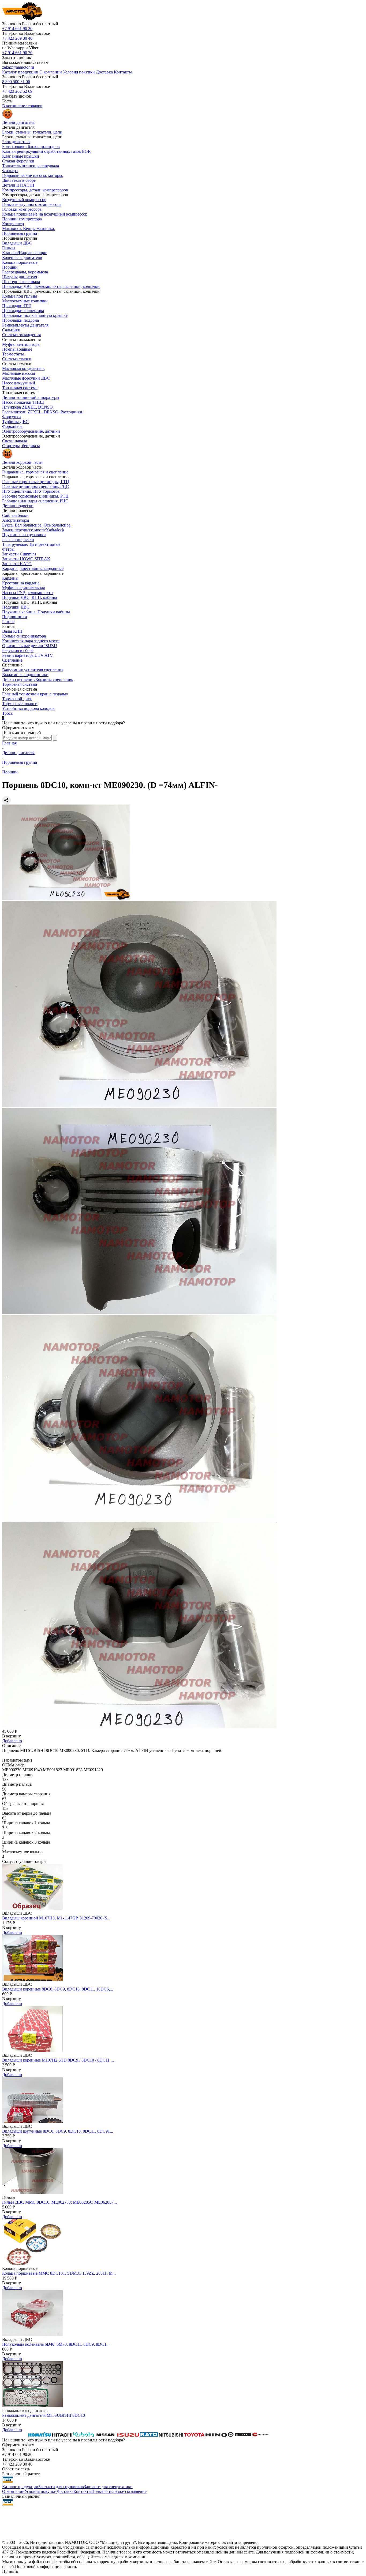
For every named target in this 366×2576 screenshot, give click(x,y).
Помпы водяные (17, 349)
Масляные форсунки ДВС (26, 378)
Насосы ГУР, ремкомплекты (28, 593)
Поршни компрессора (22, 219)
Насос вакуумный (19, 383)
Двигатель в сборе (19, 180)
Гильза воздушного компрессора (32, 204)
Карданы (10, 578)
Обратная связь (16, 2469)
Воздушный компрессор (24, 200)
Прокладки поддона (20, 320)
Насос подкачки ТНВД (23, 402)
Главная (9, 743)
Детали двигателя (18, 753)
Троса (7, 713)
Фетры (8, 549)
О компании (13, 2491)
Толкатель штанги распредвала (31, 166)
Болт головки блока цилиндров (31, 147)
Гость (7, 101)
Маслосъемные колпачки (25, 301)
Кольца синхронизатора (24, 636)
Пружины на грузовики (24, 535)
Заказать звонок (17, 58)
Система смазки (17, 359)
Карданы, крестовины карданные (33, 568)
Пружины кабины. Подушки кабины (36, 612)
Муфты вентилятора (21, 344)
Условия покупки (41, 2491)
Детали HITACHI (18, 185)
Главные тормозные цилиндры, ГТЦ (36, 482)
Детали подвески (18, 506)
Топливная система (20, 388)
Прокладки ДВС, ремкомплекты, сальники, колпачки (51, 286)
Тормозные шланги (20, 704)
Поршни (10, 267)
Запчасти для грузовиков (61, 2487)
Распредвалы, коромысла (25, 272)
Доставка (65, 2491)
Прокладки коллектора (23, 311)
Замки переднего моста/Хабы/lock (33, 530)
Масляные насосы (19, 373)
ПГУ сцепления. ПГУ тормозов (31, 491)
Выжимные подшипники (25, 675)
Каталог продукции (20, 2487)
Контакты (82, 2491)
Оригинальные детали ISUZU (30, 646)
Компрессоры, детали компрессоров (35, 190)
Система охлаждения (21, 335)
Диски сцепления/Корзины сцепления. (38, 679)
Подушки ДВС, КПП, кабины (30, 597)
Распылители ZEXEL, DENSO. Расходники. (43, 412)
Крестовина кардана (21, 583)
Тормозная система (20, 684)
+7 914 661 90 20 (17, 29)
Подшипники (15, 617)
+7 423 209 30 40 (17, 38)
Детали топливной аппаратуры (31, 397)
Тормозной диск (17, 699)
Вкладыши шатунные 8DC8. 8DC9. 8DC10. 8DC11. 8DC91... (58, 2131)
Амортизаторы (16, 520)
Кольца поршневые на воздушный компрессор (45, 214)
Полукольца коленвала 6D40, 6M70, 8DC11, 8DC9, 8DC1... (56, 2344)
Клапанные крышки (21, 156)
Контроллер (13, 224)
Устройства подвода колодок (28, 708)
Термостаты (13, 354)
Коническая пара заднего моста (31, 641)
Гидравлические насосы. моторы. (33, 175)
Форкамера (12, 426)
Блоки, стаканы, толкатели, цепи (32, 132)
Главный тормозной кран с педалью (35, 694)
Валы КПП (12, 631)
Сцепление (12, 660)
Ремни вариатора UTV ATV (28, 655)
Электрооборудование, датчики (31, 431)
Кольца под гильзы (20, 296)
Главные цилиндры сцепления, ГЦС (36, 486)
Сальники (11, 330)
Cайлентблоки (15, 515)
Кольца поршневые (20, 262)
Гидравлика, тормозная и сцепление (35, 472)
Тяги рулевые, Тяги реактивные (31, 544)
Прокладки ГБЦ (17, 306)
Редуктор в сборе (18, 651)
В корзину (12, 1736)
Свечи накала (15, 441)
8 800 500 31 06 (16, 82)
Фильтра (10, 171)
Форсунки (12, 417)
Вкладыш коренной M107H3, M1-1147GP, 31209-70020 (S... (56, 1918)
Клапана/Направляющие (25, 253)
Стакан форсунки (18, 161)
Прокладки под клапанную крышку (35, 315)
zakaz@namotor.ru (18, 67)
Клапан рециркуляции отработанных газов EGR (46, 151)
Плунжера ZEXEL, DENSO (27, 407)
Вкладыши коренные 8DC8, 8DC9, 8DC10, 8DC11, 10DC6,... (58, 1989)
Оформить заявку (18, 728)
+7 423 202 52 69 (17, 91)
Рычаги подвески (18, 540)
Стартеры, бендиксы (21, 446)
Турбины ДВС (15, 422)
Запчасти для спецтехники (108, 2487)
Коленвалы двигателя (22, 257)
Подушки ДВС (16, 607)
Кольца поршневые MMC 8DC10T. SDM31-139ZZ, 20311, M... (59, 2273)
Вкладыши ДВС (17, 243)
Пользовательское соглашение (119, 2491)
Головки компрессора (22, 209)
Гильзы (9, 248)
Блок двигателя (16, 142)
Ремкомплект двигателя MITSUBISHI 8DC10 (44, 2415)
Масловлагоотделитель (23, 368)
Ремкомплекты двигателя (25, 325)
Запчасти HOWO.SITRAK (26, 559)
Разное (8, 622)
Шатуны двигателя (20, 277)
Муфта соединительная (23, 588)
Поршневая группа (20, 233)
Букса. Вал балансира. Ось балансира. (37, 525)
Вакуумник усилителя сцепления (33, 670)
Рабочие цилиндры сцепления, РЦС (35, 501)
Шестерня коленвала (21, 282)
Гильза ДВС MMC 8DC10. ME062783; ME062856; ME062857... (59, 2202)
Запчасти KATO (17, 564)
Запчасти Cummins (19, 554)
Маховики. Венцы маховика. (29, 229)
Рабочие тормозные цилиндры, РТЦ (35, 496)
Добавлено (12, 1741)
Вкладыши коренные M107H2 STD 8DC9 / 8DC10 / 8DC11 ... (58, 2060)
